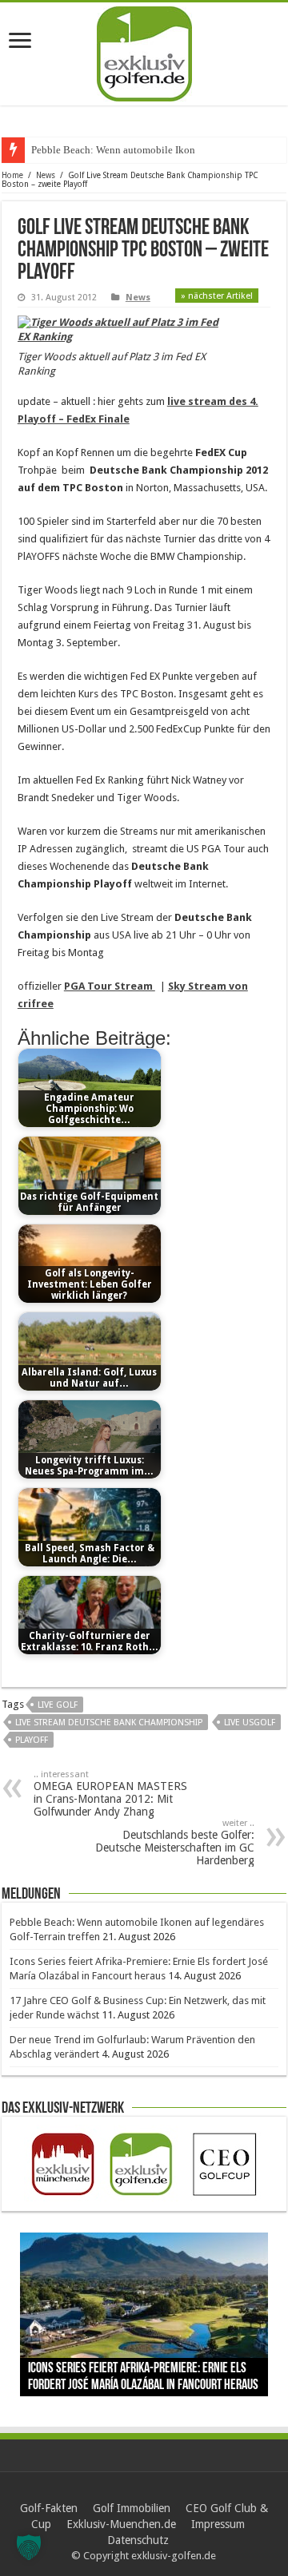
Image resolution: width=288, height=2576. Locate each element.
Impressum (218, 2524)
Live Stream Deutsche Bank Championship (109, 1723)
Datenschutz (138, 2540)
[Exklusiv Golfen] (144, 51)
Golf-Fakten (49, 2508)
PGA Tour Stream (110, 986)
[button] (29, 2547)
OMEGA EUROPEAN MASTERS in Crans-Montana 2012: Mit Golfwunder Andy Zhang (110, 1794)
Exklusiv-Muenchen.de (121, 2524)
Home (12, 175)
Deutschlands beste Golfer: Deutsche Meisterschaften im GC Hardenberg (175, 1842)
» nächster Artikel (217, 296)
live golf (58, 1705)
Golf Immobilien (132, 2508)
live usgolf (250, 1723)
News (46, 175)
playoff (32, 1740)
